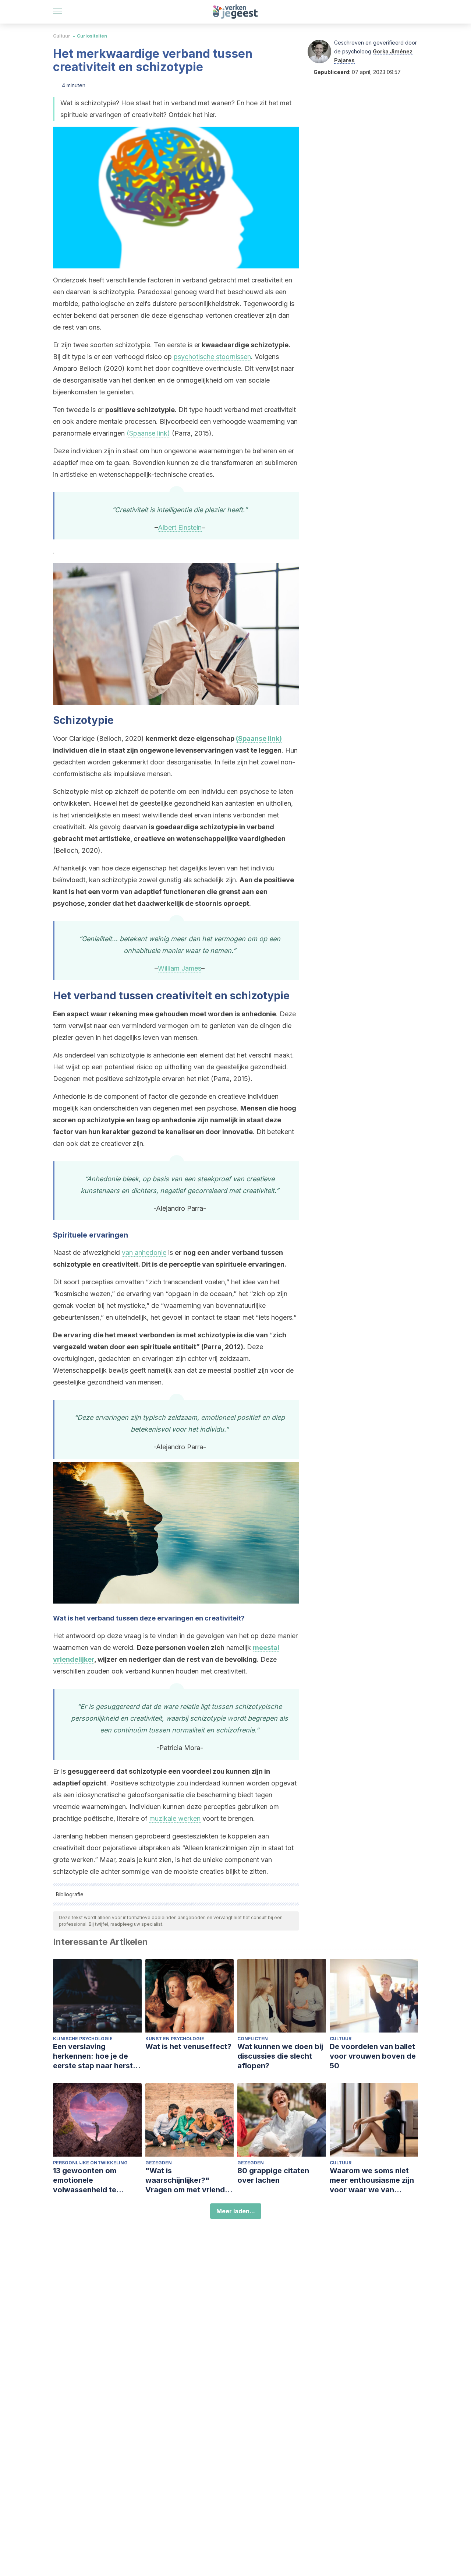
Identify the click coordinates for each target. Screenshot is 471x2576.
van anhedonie (144, 1252)
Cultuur (62, 36)
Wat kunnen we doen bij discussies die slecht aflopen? (280, 2056)
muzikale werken (175, 1818)
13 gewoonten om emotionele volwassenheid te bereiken (85, 2180)
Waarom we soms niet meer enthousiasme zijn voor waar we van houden (372, 2180)
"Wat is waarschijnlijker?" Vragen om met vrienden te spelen (190, 2180)
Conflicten (253, 2039)
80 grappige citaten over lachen (273, 2175)
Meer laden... (236, 2211)
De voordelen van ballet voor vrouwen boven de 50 (373, 2056)
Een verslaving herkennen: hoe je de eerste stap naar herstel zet (96, 2056)
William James (180, 968)
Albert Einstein (180, 527)
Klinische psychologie (83, 2039)
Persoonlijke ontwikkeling (90, 2163)
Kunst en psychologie (175, 2039)
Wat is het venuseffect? (188, 2047)
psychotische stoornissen (212, 357)
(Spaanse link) (148, 433)
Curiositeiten (92, 36)
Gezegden (159, 2163)
